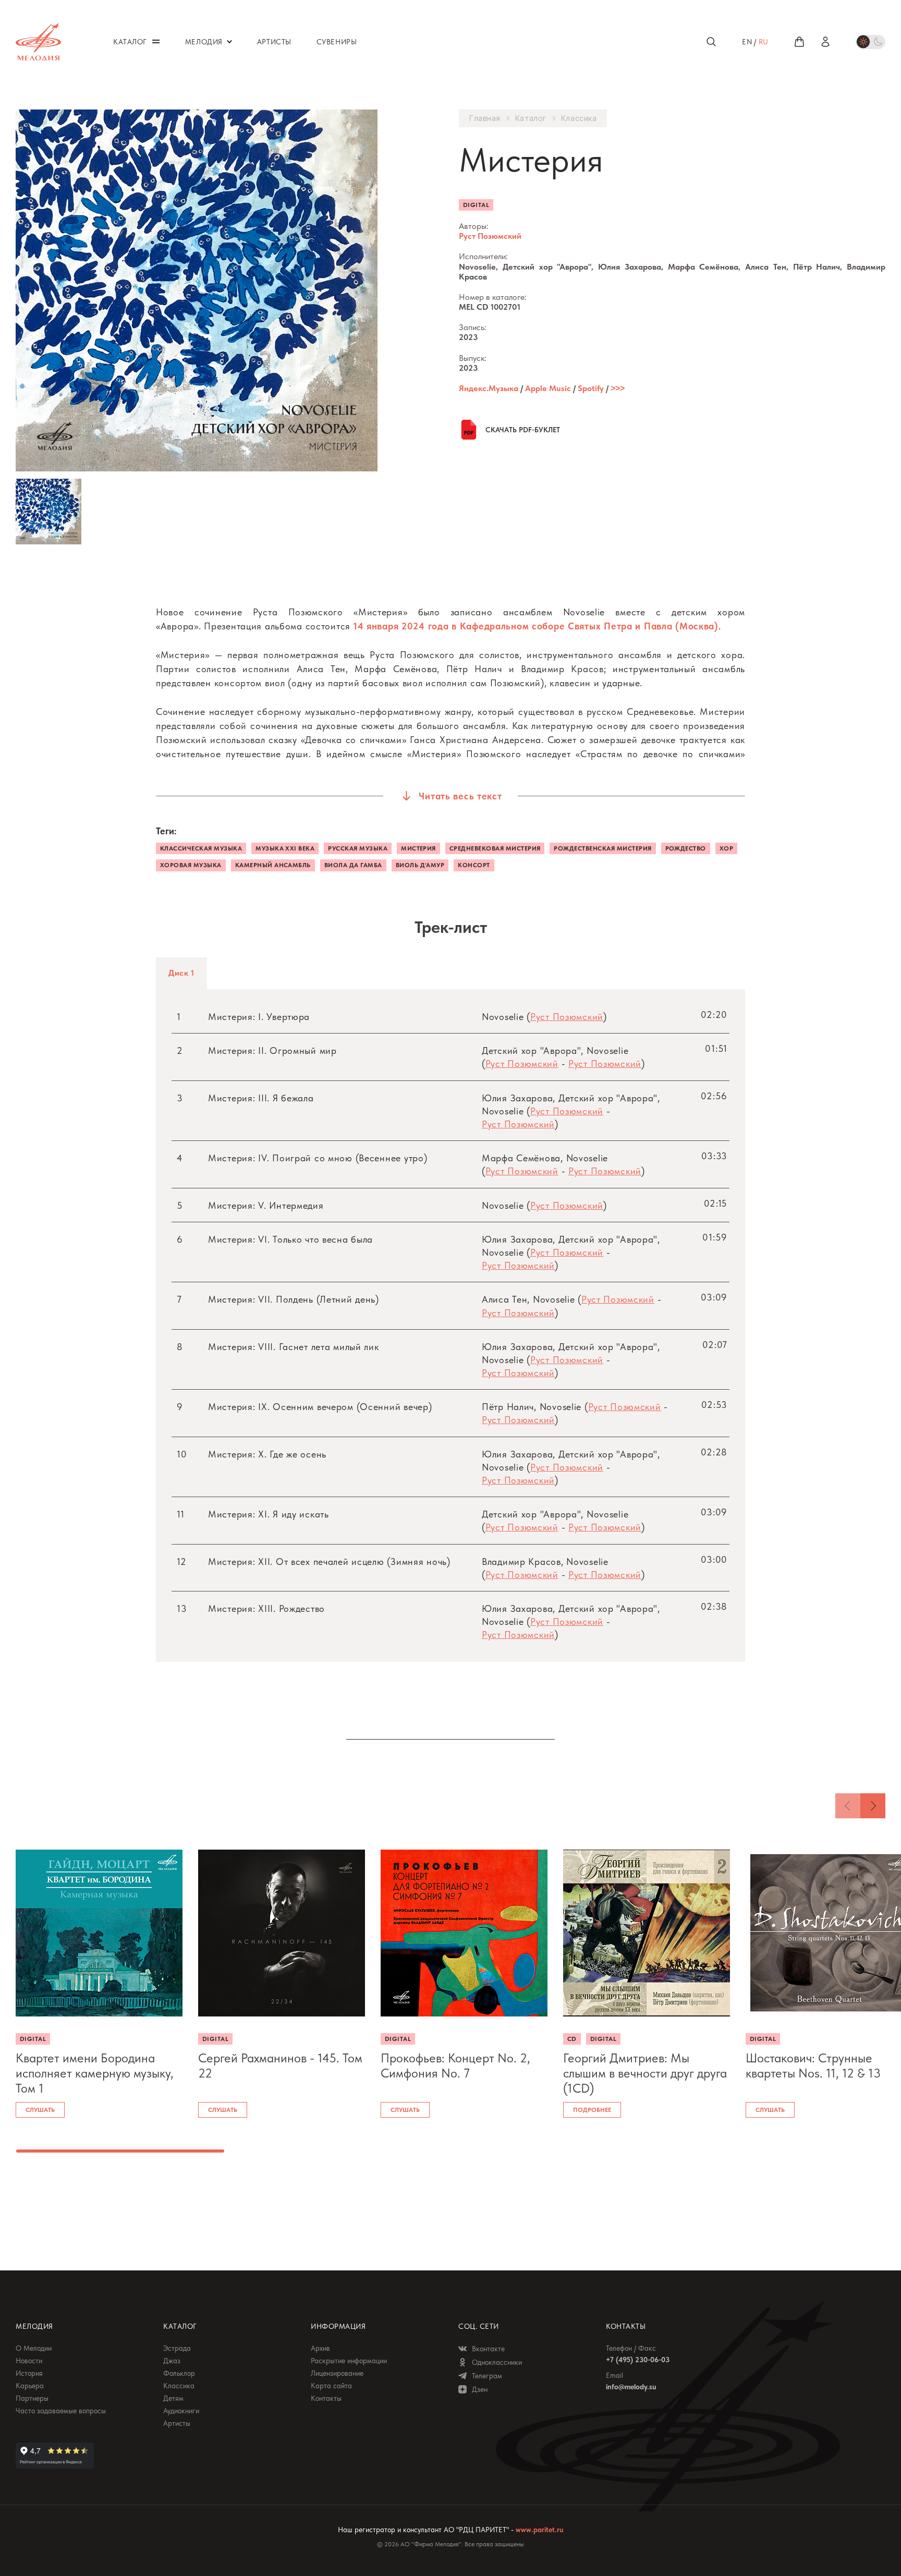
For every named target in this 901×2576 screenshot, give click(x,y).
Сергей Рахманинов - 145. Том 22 (280, 2066)
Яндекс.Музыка (489, 388)
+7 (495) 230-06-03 (638, 2360)
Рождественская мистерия (602, 848)
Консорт (474, 865)
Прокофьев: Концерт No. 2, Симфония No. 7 (455, 2066)
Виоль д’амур (420, 865)
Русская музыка (358, 848)
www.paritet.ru (539, 2530)
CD (572, 2039)
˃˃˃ (618, 388)
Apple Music (548, 388)
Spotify (591, 388)
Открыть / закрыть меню (156, 41)
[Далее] (873, 1806)
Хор (726, 848)
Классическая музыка (201, 848)
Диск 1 (181, 973)
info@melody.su (631, 2387)
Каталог (531, 118)
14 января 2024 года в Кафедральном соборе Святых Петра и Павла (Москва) (536, 626)
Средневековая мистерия (495, 848)
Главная (485, 118)
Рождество (686, 848)
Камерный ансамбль (273, 865)
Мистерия (418, 848)
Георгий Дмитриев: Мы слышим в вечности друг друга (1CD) (645, 2073)
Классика (579, 118)
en (747, 42)
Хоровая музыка (191, 865)
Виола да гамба (353, 865)
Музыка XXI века (285, 848)
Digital (476, 205)
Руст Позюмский (490, 236)
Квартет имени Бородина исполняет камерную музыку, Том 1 (95, 2073)
